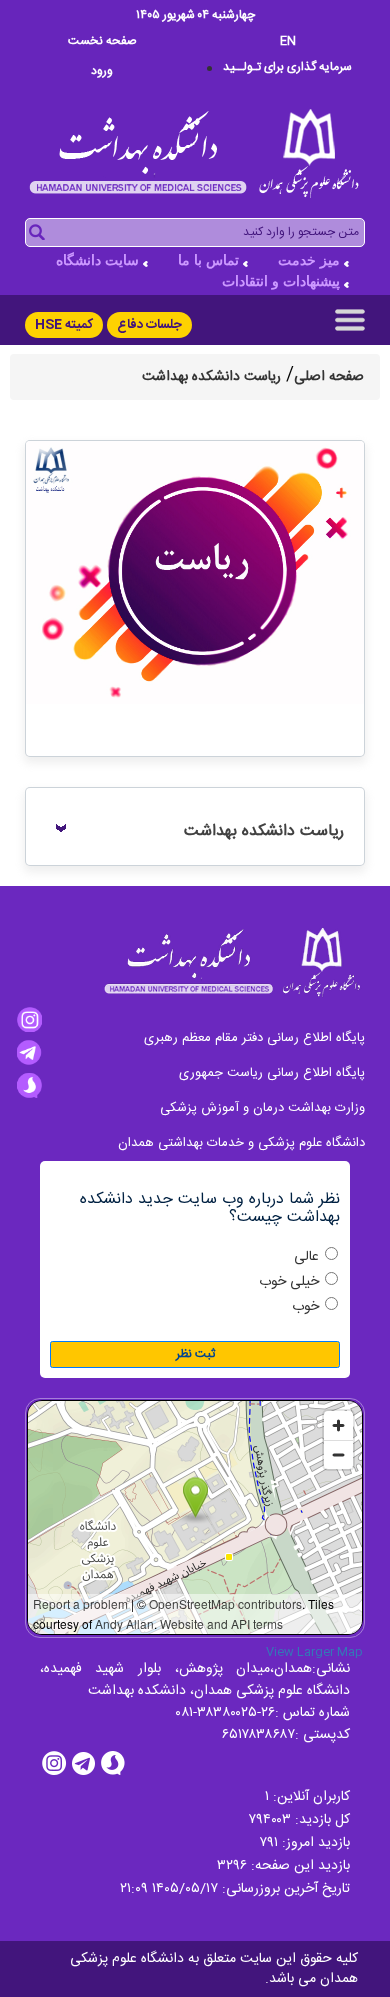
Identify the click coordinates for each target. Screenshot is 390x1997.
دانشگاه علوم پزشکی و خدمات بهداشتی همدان (241, 1143)
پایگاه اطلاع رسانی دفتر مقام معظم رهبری (254, 1038)
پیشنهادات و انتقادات (281, 281)
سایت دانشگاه (97, 260)
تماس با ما (208, 260)
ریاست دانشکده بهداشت (264, 831)
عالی (306, 1257)
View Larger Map (314, 1652)
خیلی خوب (289, 1282)
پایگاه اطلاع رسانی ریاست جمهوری (272, 1073)
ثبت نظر (195, 1354)
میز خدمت (309, 260)
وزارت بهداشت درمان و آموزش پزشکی (262, 1108)
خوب (305, 1307)
